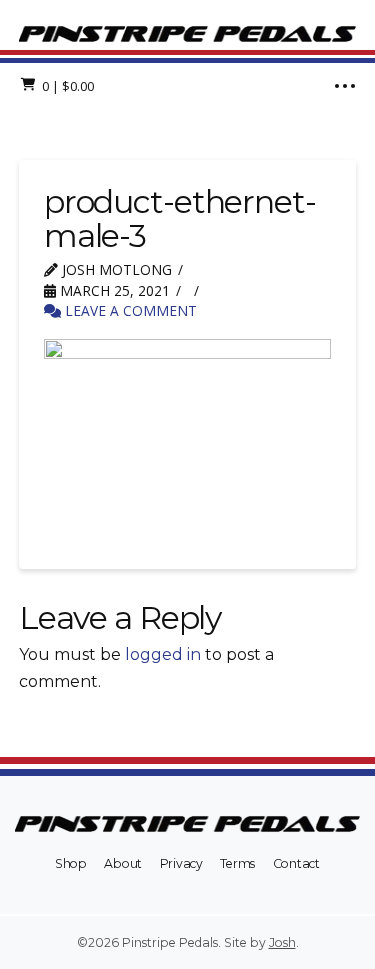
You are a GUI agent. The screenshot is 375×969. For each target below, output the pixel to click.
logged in (163, 654)
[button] (59, 86)
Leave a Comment (129, 310)
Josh (282, 942)
